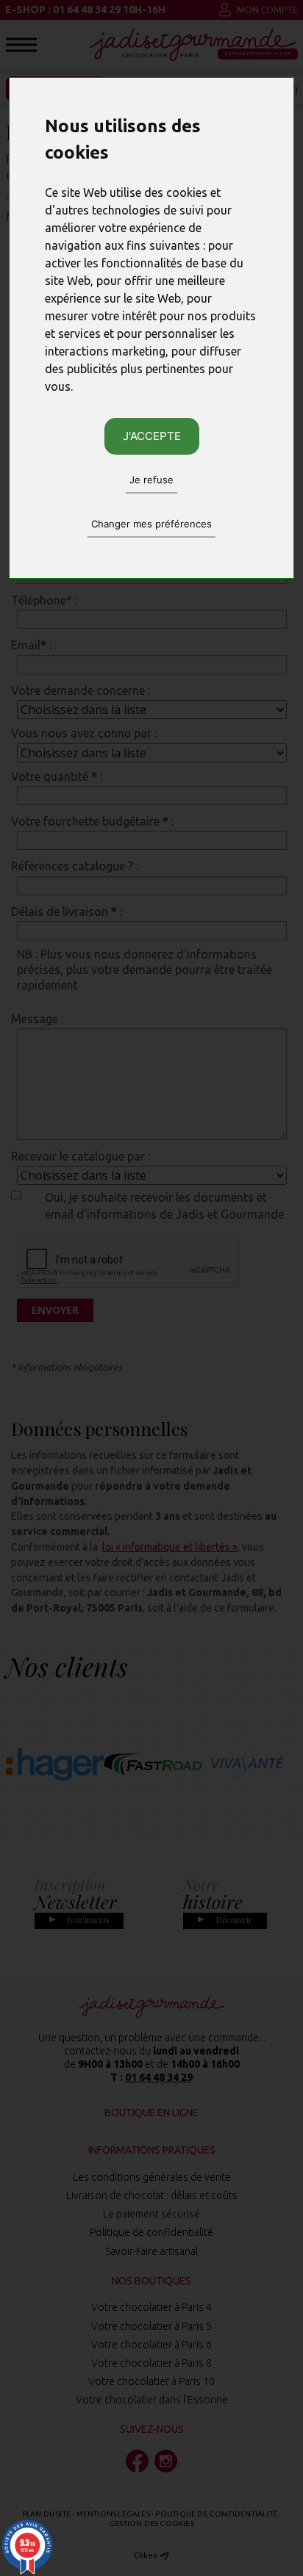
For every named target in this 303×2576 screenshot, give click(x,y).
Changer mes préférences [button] (151, 524)
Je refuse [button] (151, 480)
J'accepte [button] (152, 436)
